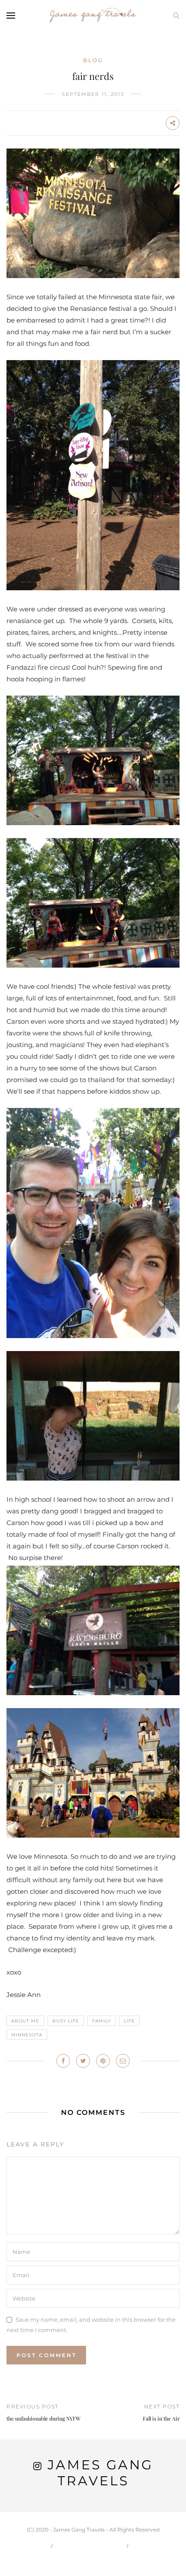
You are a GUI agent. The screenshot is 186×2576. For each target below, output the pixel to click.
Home (34, 2546)
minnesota (27, 2035)
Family (101, 2021)
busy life (66, 2021)
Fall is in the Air (161, 2418)
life (129, 2021)
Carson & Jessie (90, 2546)
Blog (93, 60)
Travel (149, 2546)
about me (25, 2021)
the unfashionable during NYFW (43, 2418)
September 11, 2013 (93, 94)
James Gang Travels (100, 2473)
